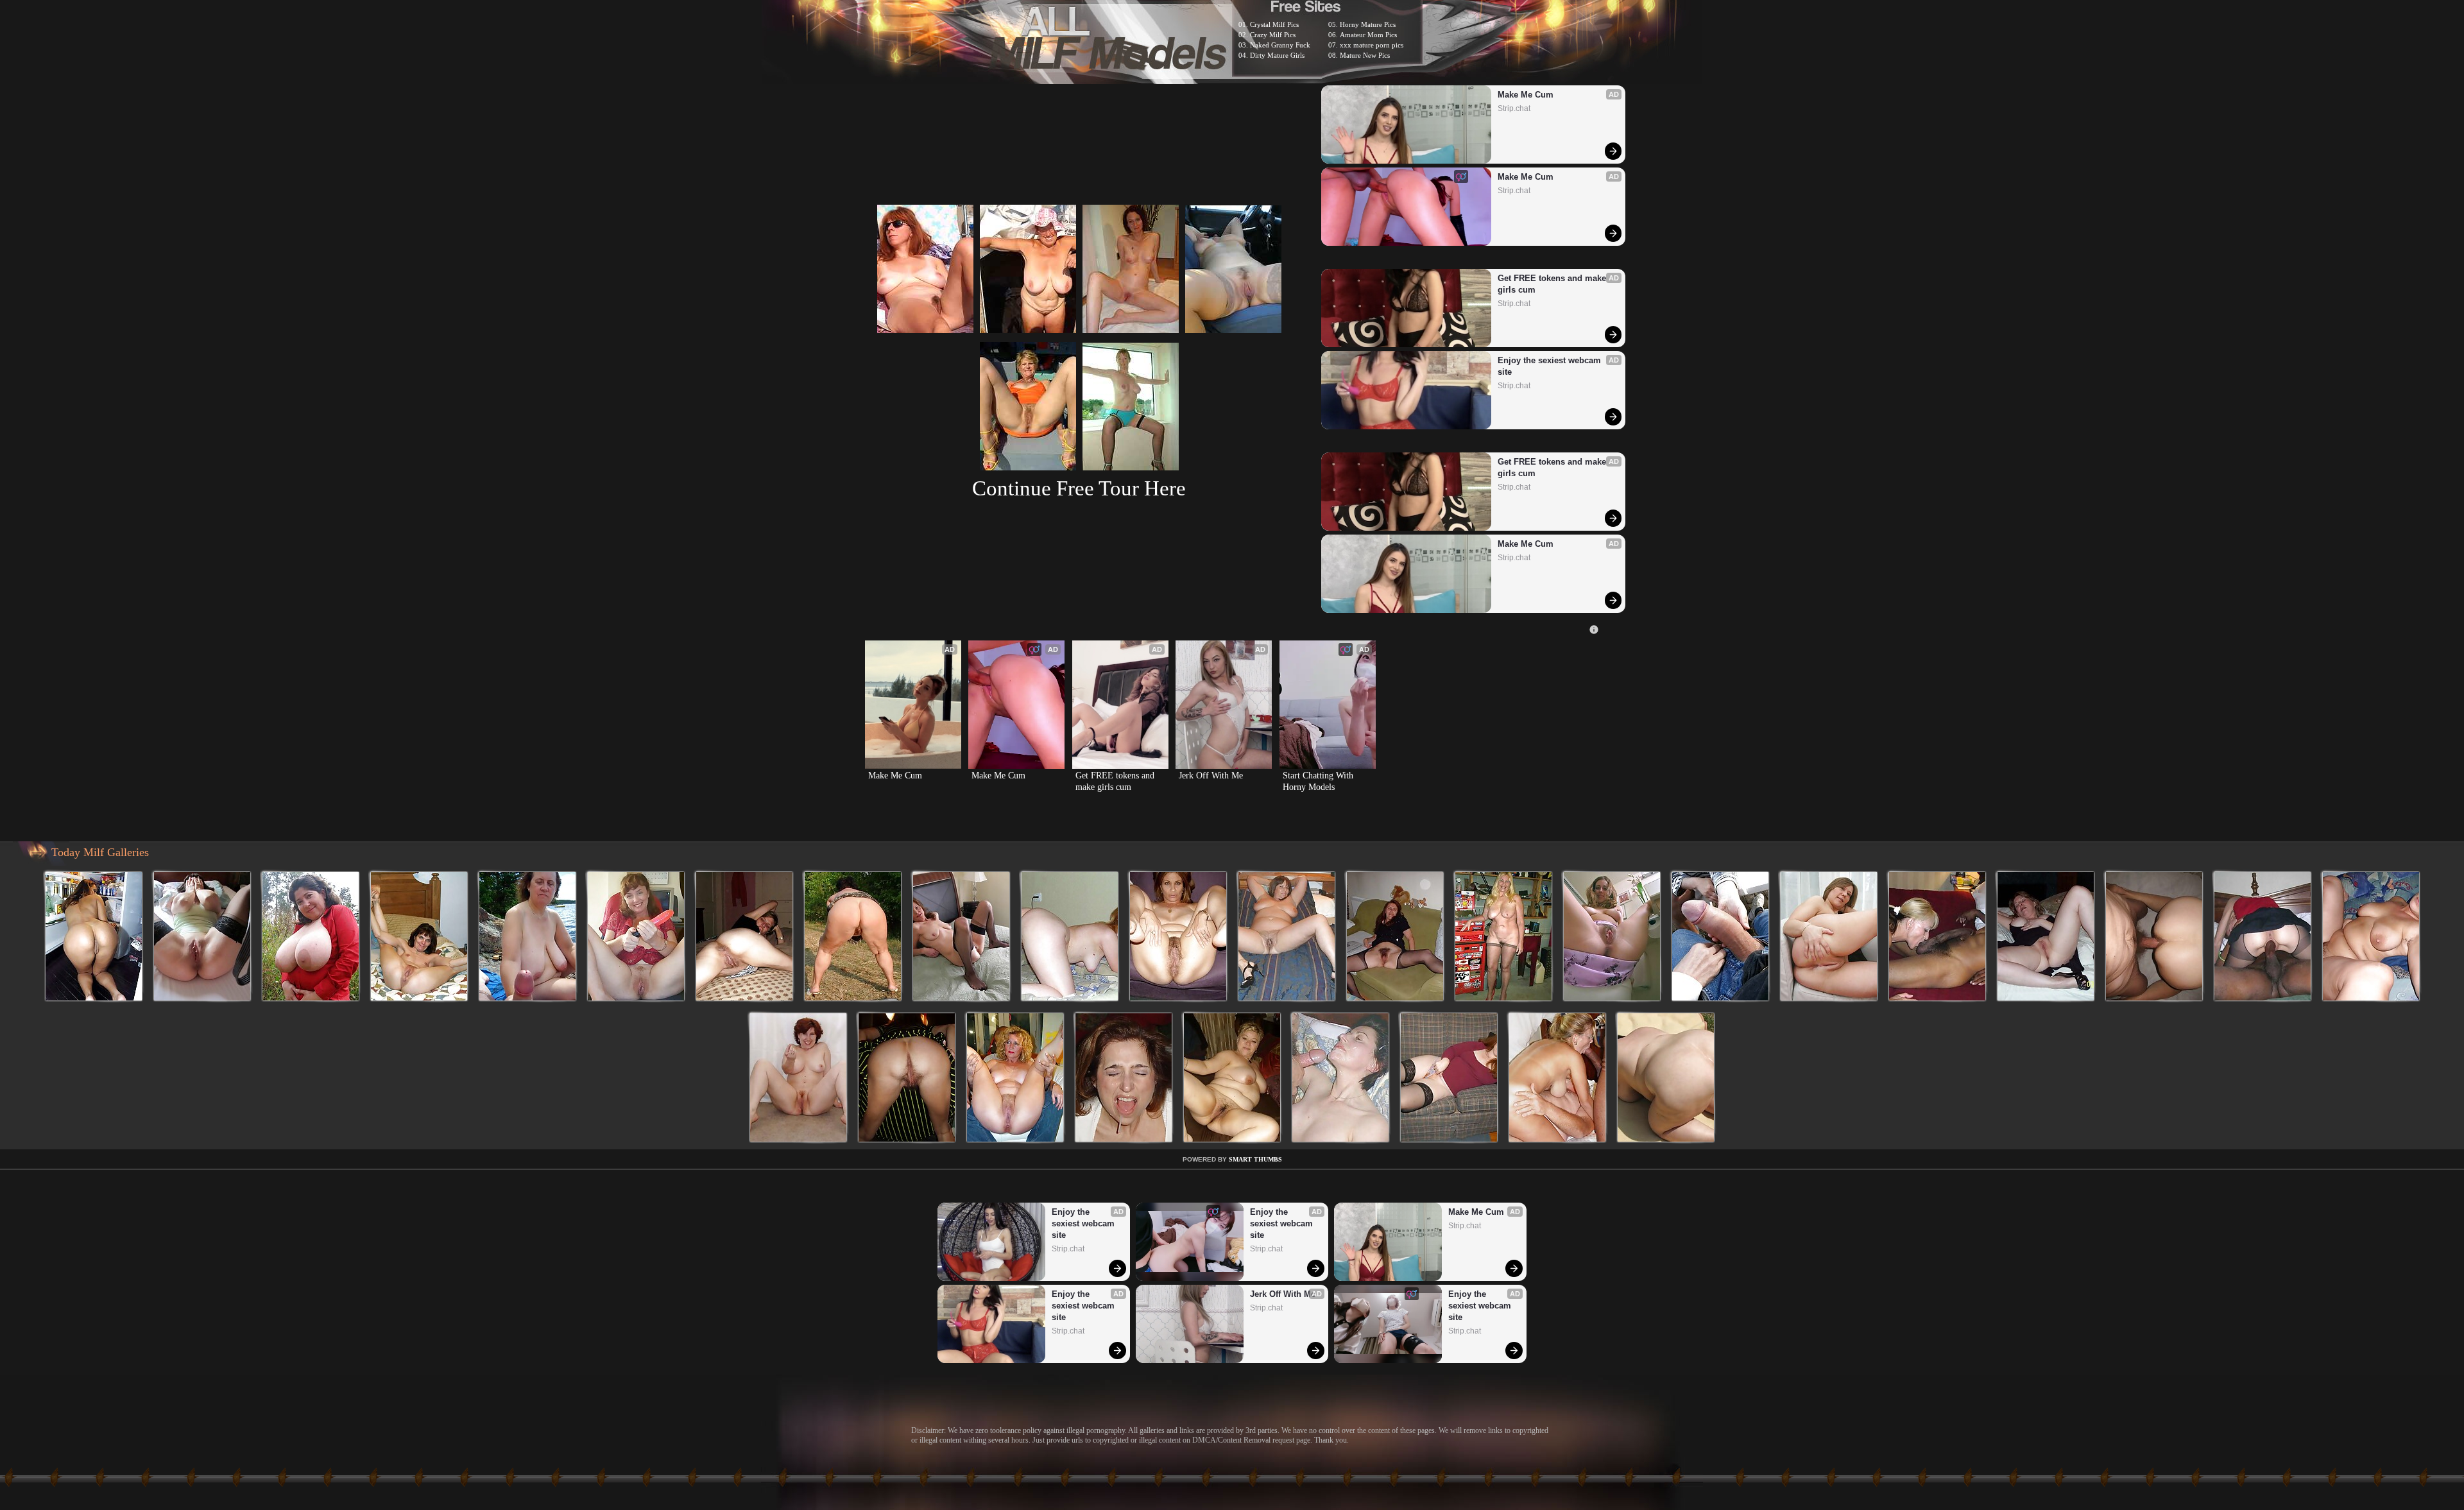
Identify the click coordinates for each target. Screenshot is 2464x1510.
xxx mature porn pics (1372, 45)
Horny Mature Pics (1368, 24)
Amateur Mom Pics (1368, 35)
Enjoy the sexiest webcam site (1551, 366)
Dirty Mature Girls (1277, 55)
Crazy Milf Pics (1273, 35)
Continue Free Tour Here (1079, 488)
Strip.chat (1514, 108)
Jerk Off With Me (1211, 776)
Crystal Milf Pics (1274, 24)
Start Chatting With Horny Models (1319, 781)
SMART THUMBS (1255, 1159)
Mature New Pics (1365, 55)
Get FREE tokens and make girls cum (1553, 284)
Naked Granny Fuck (1280, 45)
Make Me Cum (1526, 95)
